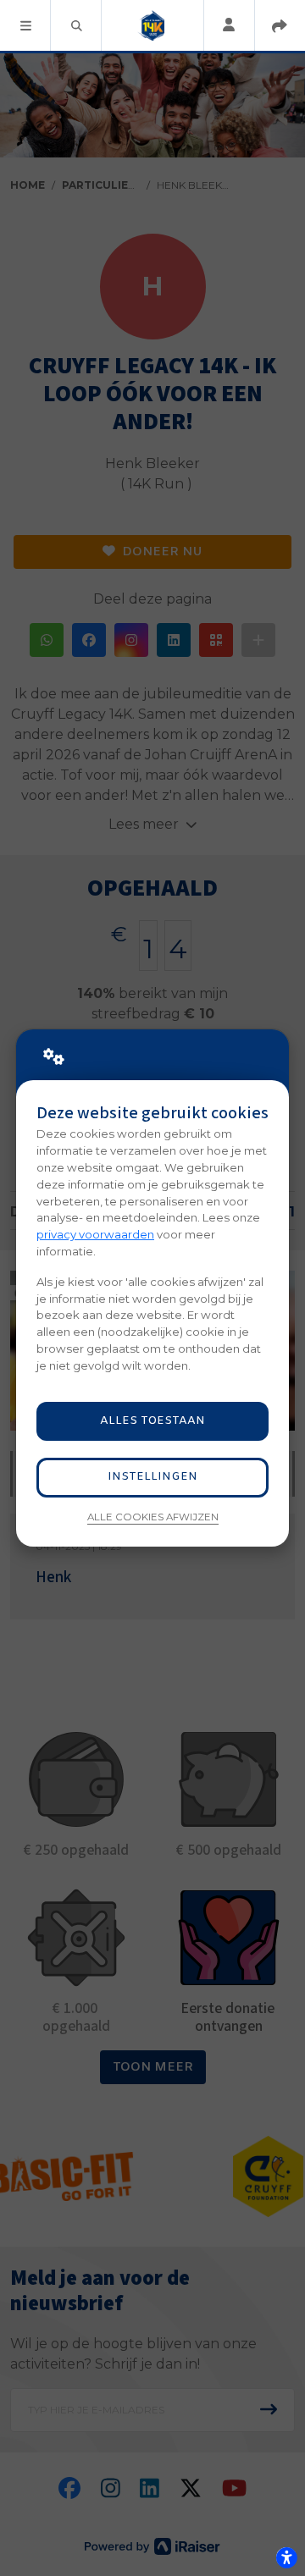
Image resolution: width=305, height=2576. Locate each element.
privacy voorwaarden (95, 1234)
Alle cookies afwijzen (153, 1517)
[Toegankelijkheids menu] (286, 2557)
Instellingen (152, 1477)
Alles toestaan (152, 1421)
